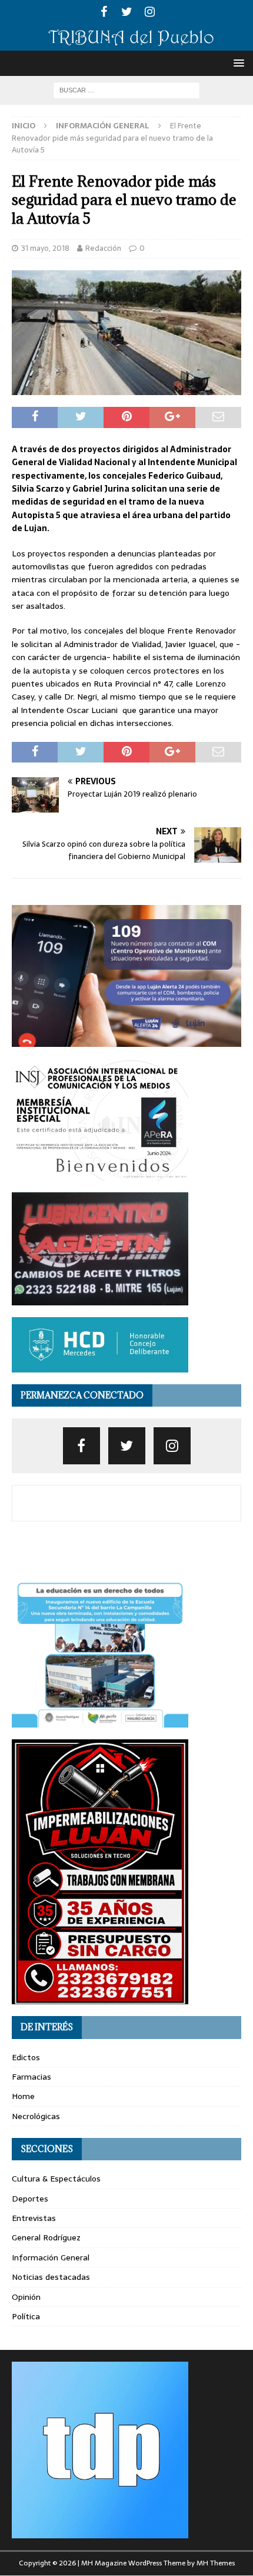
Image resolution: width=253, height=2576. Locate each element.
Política (26, 2316)
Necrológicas (36, 2116)
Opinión (26, 2297)
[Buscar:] (126, 89)
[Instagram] (150, 12)
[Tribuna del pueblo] (126, 44)
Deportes (30, 2199)
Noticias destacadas (51, 2277)
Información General (51, 2257)
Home (23, 2096)
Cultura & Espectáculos (56, 2179)
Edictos (26, 2057)
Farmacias (31, 2077)
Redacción (103, 248)
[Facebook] (104, 12)
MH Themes (216, 2563)
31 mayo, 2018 (45, 248)
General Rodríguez (46, 2237)
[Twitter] (127, 12)
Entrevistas (34, 2218)
